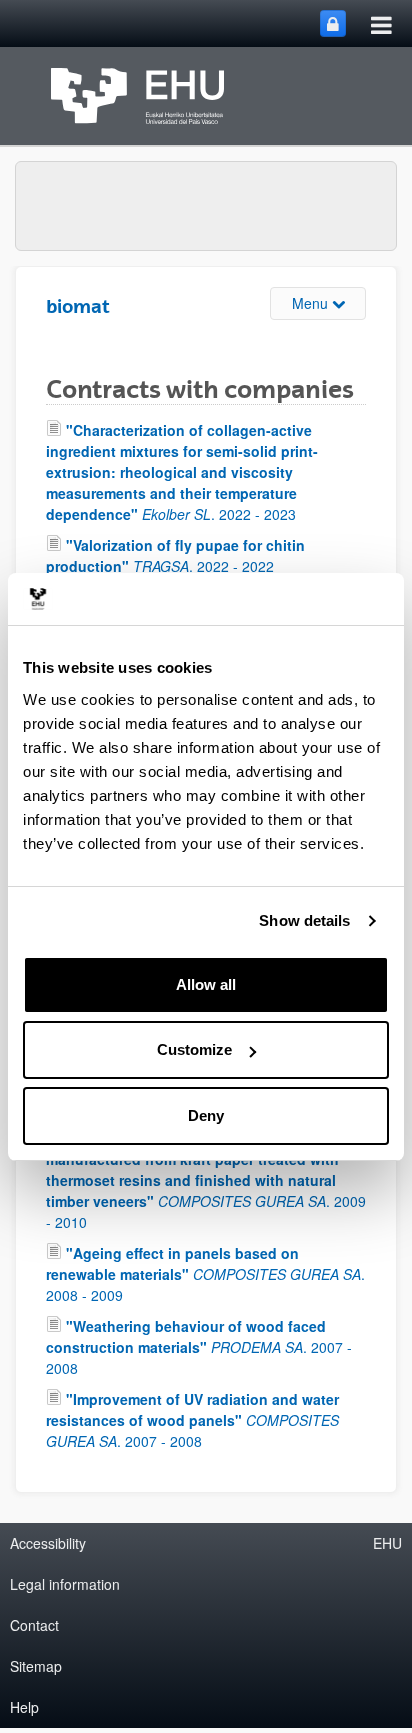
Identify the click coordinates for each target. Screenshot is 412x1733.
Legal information (65, 1584)
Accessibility (48, 1543)
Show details (304, 920)
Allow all (206, 984)
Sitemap (36, 1666)
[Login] (333, 23)
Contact (34, 1625)
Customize (194, 1049)
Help (24, 1707)
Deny (206, 1115)
